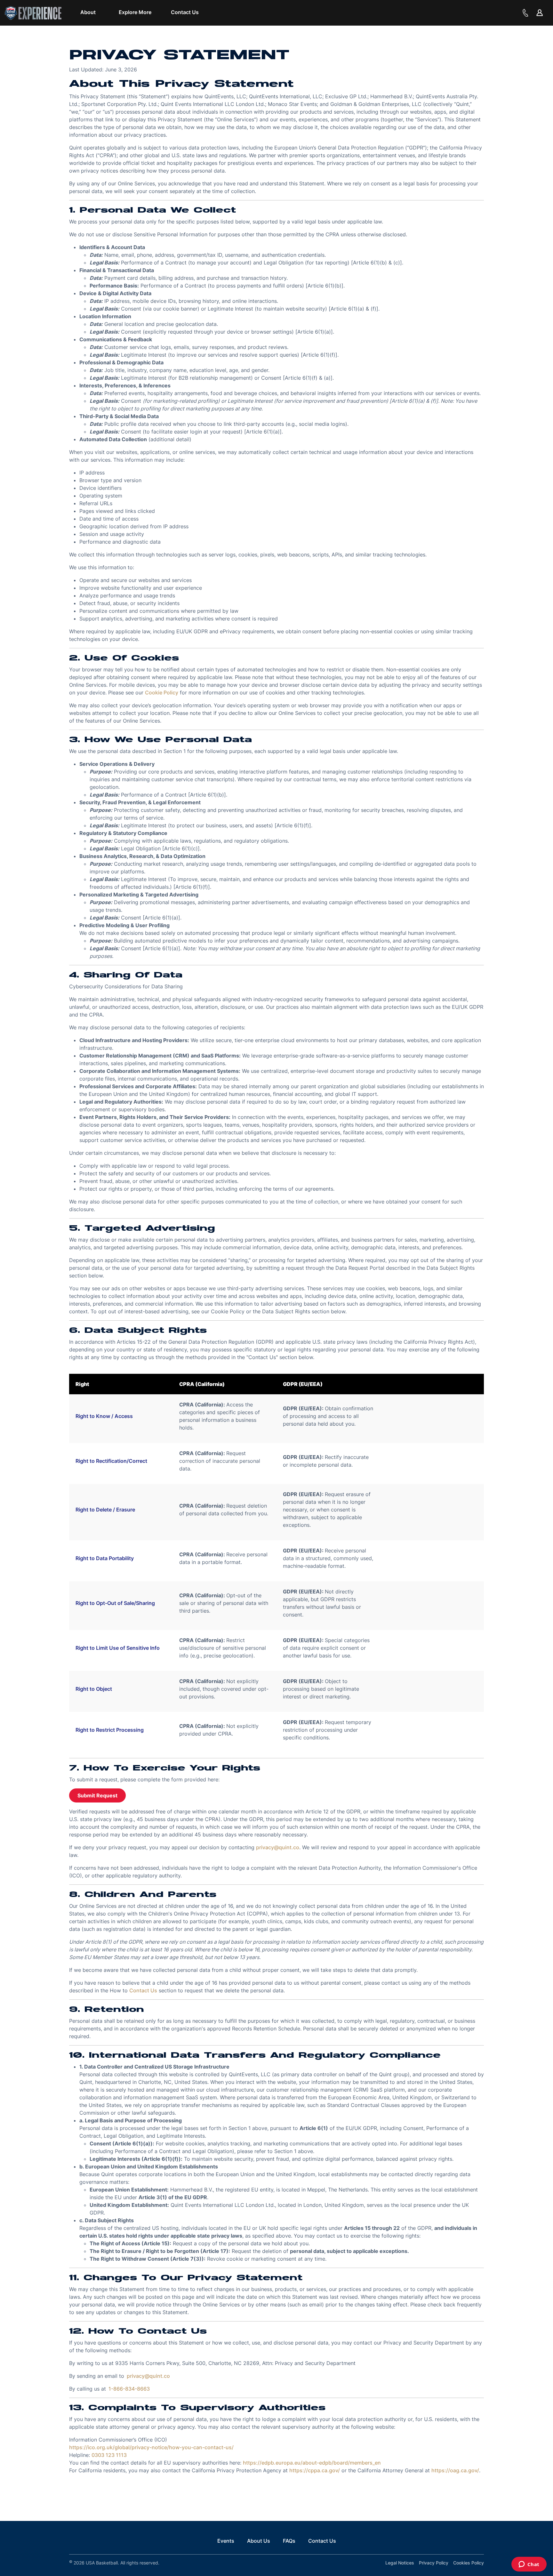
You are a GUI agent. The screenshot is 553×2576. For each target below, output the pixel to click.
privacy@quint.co (278, 1847)
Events (226, 2541)
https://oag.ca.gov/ (455, 2470)
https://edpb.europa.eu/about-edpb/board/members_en (312, 2463)
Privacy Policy (434, 2563)
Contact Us (143, 1990)
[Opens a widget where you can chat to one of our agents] (529, 2565)
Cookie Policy (162, 693)
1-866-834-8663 (129, 2389)
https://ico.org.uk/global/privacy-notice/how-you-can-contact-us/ (151, 2447)
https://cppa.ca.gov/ (315, 2470)
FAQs (289, 2541)
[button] (88, 12)
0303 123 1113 (109, 2455)
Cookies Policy (469, 2563)
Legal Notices (400, 2563)
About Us (259, 2541)
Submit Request (97, 1795)
